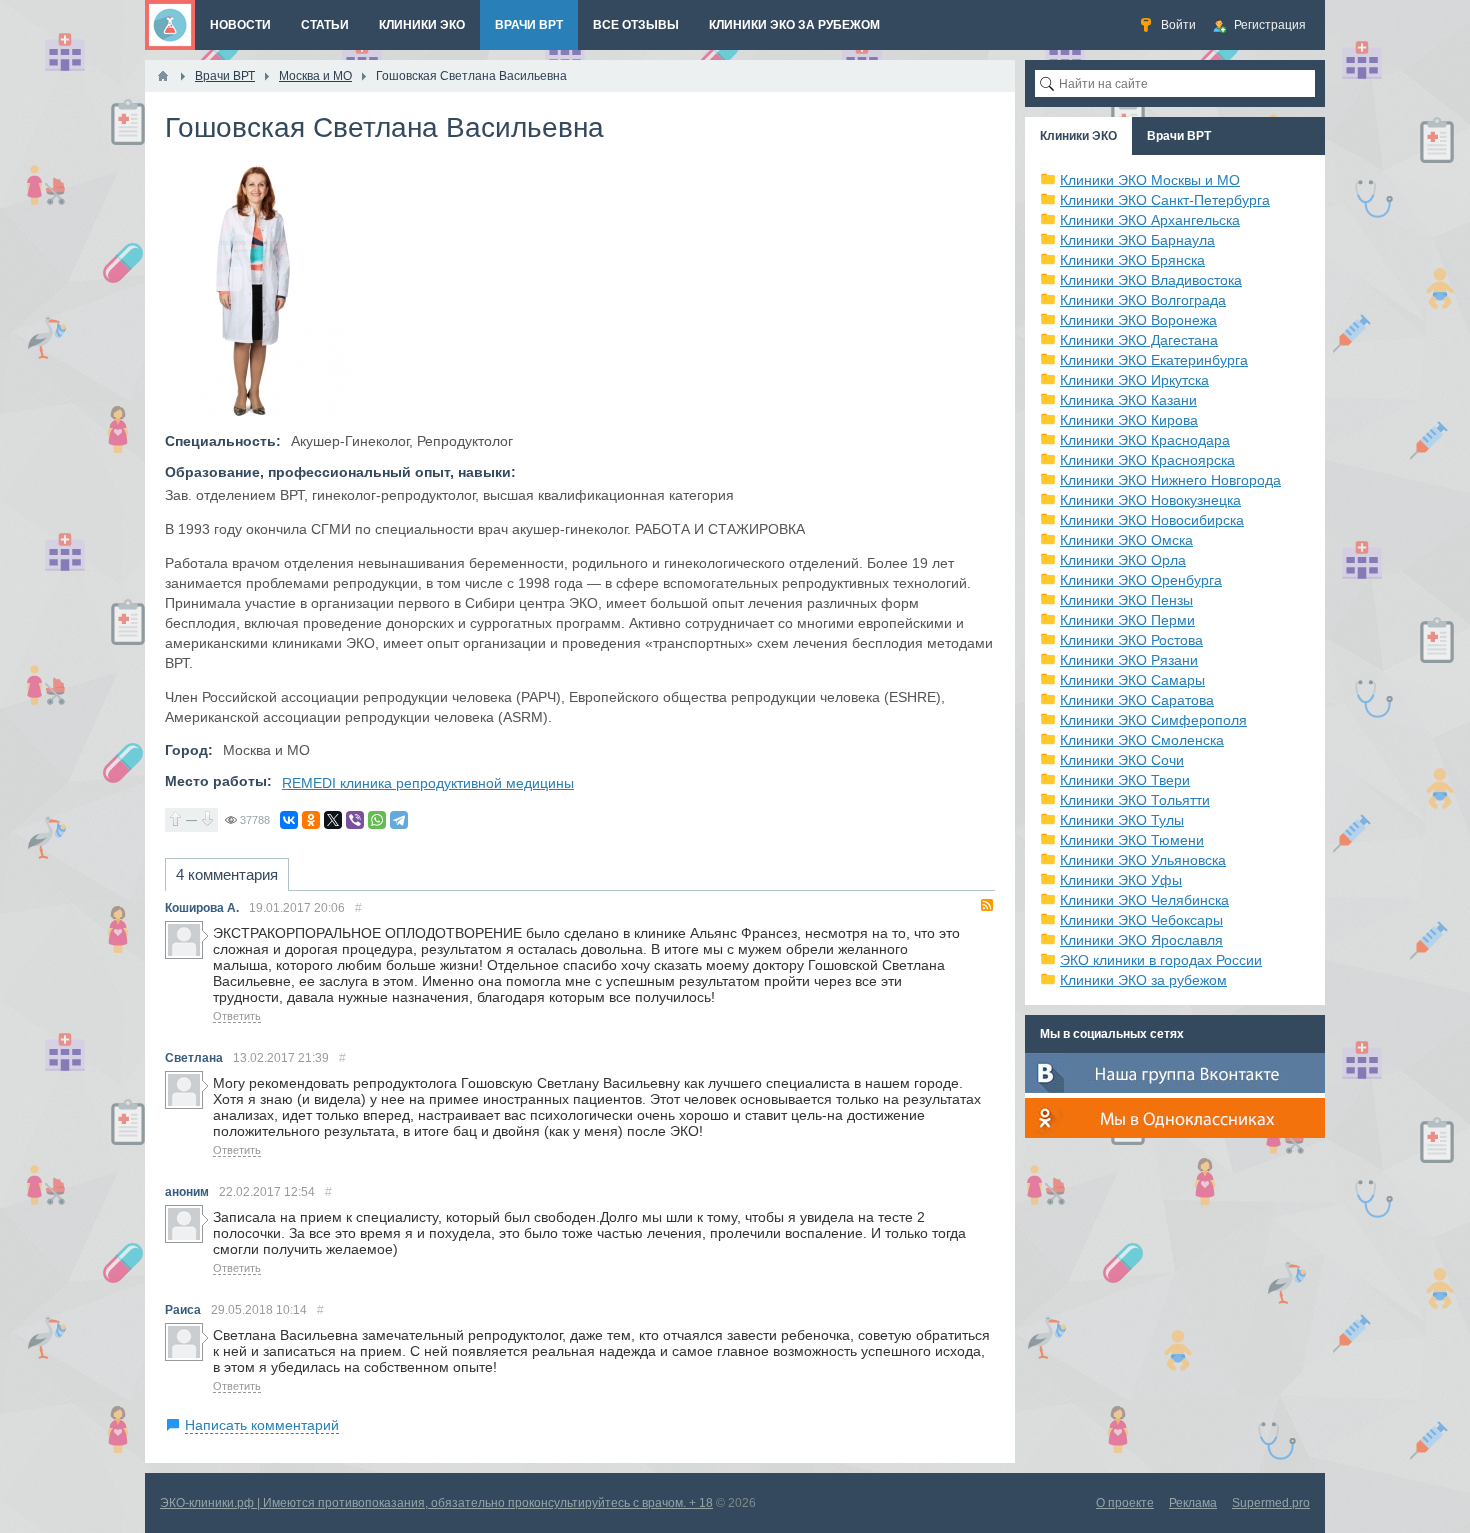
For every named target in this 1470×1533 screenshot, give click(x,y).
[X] (333, 820)
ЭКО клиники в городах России (1161, 960)
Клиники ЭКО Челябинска (1144, 900)
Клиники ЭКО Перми (1127, 620)
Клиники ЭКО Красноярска (1147, 460)
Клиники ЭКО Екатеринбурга (1154, 360)
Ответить (237, 1016)
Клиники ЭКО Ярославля (1141, 940)
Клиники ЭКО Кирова (1129, 420)
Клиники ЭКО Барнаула (1137, 240)
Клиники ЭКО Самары (1132, 680)
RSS (987, 905)
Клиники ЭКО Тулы (1122, 820)
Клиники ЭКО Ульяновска (1143, 860)
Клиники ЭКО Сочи (1122, 760)
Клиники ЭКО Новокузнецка (1150, 500)
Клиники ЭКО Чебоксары (1141, 920)
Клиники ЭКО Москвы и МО (1150, 180)
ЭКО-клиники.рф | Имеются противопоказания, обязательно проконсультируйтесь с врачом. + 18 (436, 1503)
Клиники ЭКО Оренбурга (1141, 580)
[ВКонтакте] (289, 820)
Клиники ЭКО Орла (1123, 560)
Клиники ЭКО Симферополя (1153, 720)
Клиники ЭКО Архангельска (1150, 220)
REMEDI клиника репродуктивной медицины (428, 783)
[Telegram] (399, 820)
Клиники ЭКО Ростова (1131, 640)
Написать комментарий (262, 1425)
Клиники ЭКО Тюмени (1132, 840)
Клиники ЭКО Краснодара (1145, 440)
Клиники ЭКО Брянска (1132, 260)
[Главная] (163, 76)
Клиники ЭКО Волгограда (1143, 300)
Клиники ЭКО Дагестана (1139, 340)
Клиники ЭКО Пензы (1126, 600)
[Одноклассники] (311, 820)
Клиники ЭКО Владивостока (1151, 280)
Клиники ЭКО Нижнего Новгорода (1170, 480)
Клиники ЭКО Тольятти (1135, 800)
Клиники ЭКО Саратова (1137, 700)
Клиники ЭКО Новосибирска (1152, 520)
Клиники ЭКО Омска (1126, 540)
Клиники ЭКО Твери (1125, 780)
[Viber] (355, 820)
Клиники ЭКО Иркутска (1134, 380)
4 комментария (227, 874)
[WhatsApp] (377, 820)
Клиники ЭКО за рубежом (1143, 980)
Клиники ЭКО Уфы (1121, 880)
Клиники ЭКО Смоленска (1142, 740)
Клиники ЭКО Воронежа (1138, 320)
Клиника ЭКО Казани (1128, 400)
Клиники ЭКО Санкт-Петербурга (1165, 200)
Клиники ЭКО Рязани (1129, 660)
